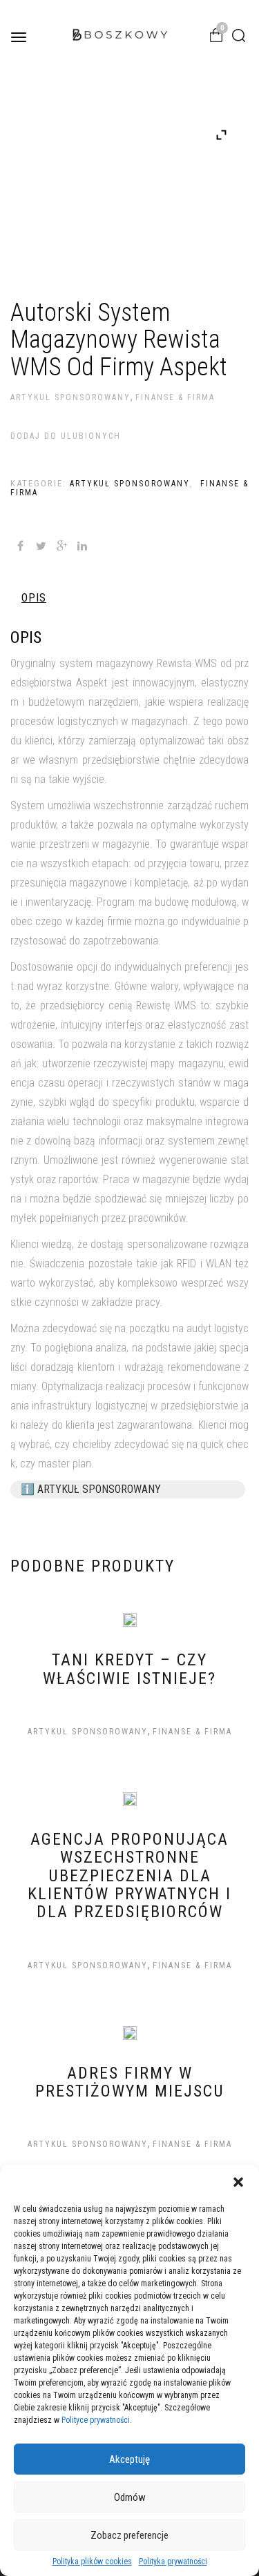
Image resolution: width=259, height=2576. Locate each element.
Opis (34, 598)
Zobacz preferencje (129, 2535)
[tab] (34, 598)
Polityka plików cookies (92, 2562)
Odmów (130, 2497)
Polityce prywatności (96, 2420)
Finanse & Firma (175, 397)
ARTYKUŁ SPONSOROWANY (70, 397)
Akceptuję (129, 2459)
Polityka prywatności (173, 2562)
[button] (238, 2182)
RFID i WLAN (204, 1264)
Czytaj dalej (116, 1728)
